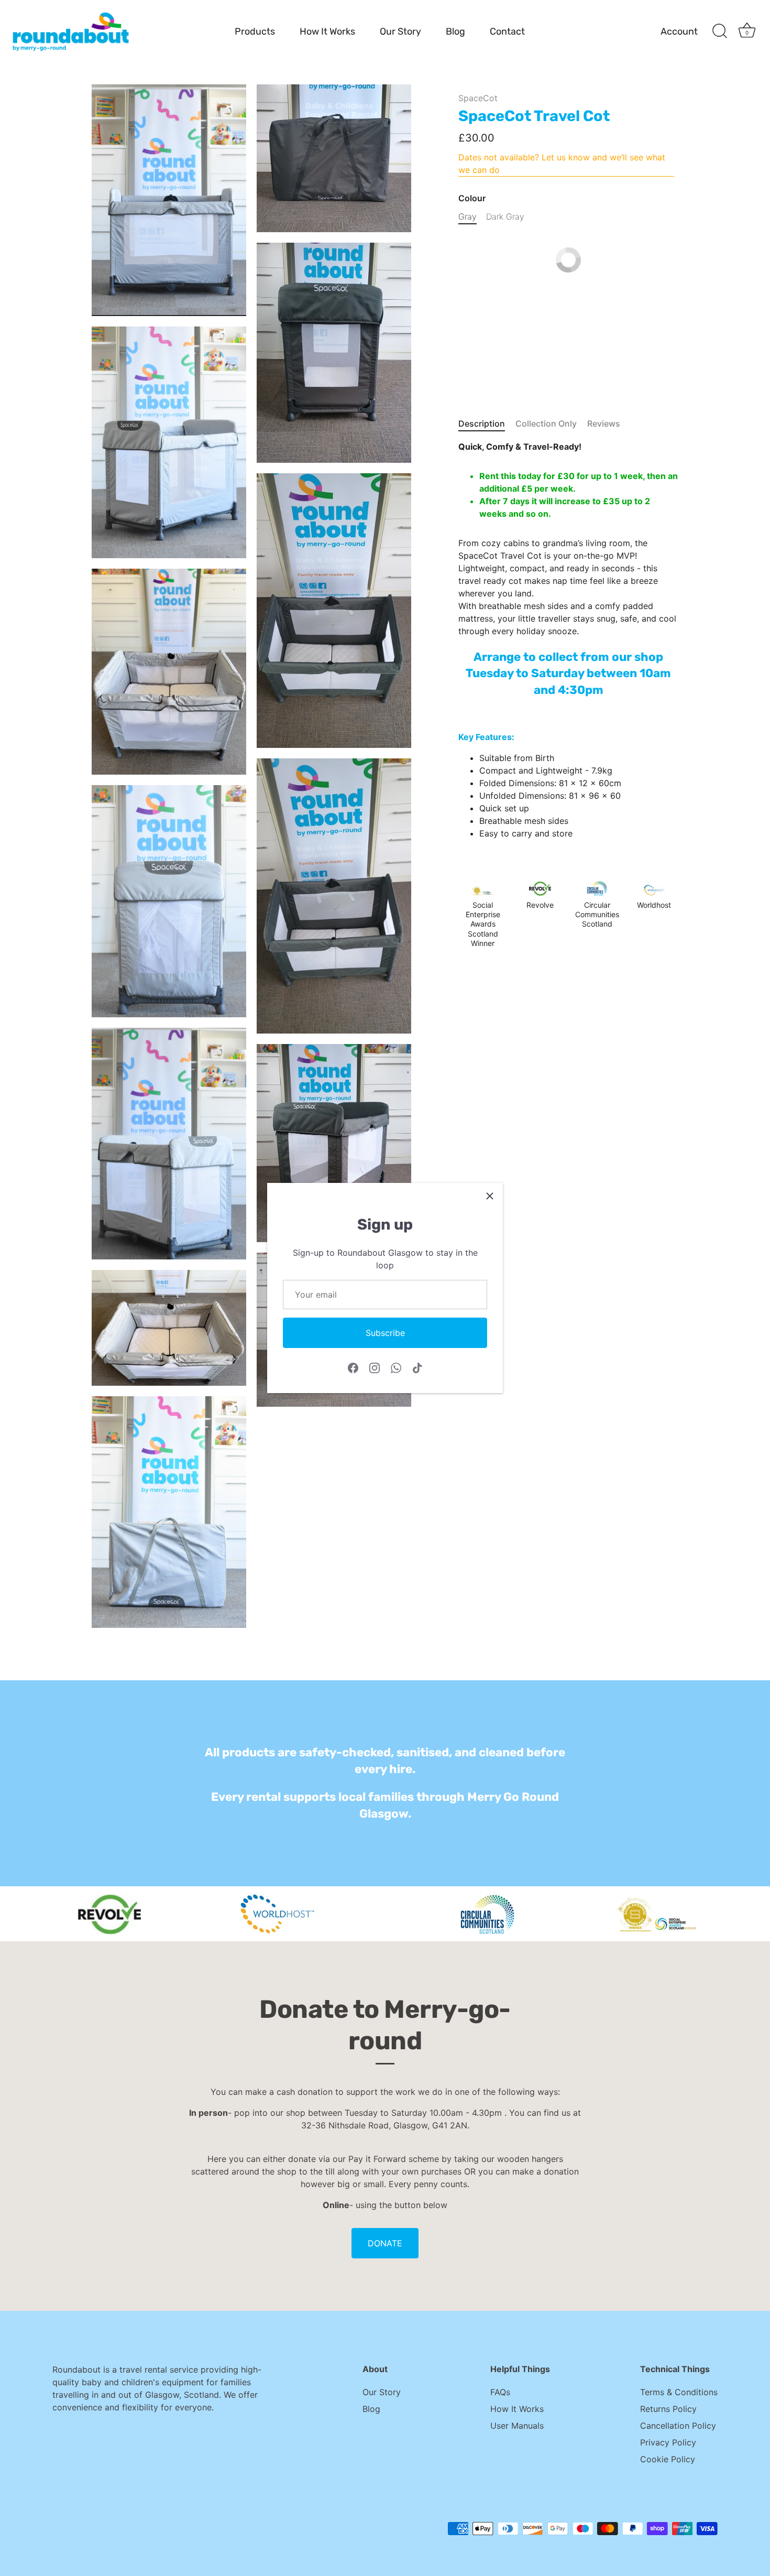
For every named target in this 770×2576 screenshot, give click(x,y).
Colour (472, 198)
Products (255, 31)
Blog (455, 31)
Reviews (604, 423)
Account (679, 31)
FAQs (500, 2392)
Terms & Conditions (679, 2392)
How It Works (327, 31)
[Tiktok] (417, 1367)
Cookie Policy (668, 2459)
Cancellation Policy (678, 2426)
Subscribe (385, 1333)
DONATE (385, 2243)
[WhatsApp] (396, 1367)
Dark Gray (505, 217)
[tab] (487, 423)
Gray (467, 217)
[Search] (720, 31)
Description (482, 423)
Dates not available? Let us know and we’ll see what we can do (562, 164)
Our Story (400, 31)
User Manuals (517, 2426)
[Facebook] (353, 1367)
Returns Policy (668, 2409)
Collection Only (546, 423)
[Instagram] (375, 1367)
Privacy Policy (668, 2442)
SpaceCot (478, 98)
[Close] (490, 1196)
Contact (507, 31)
